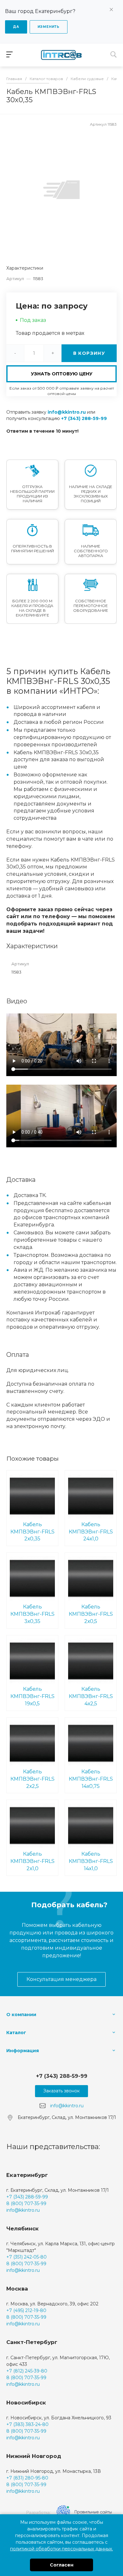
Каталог (16, 2033)
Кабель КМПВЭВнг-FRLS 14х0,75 (91, 1779)
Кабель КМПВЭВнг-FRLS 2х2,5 (32, 1779)
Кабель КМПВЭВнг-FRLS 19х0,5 (32, 1696)
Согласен (62, 2565)
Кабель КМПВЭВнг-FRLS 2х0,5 (91, 1614)
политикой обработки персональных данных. (61, 2549)
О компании (21, 2015)
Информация (23, 2051)
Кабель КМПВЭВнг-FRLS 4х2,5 (91, 1696)
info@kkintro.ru (67, 412)
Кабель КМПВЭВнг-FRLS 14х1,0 (91, 1861)
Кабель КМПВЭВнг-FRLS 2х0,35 (32, 1532)
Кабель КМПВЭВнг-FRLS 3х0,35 (32, 1614)
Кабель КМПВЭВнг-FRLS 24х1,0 (91, 1532)
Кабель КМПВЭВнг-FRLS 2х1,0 (32, 1861)
